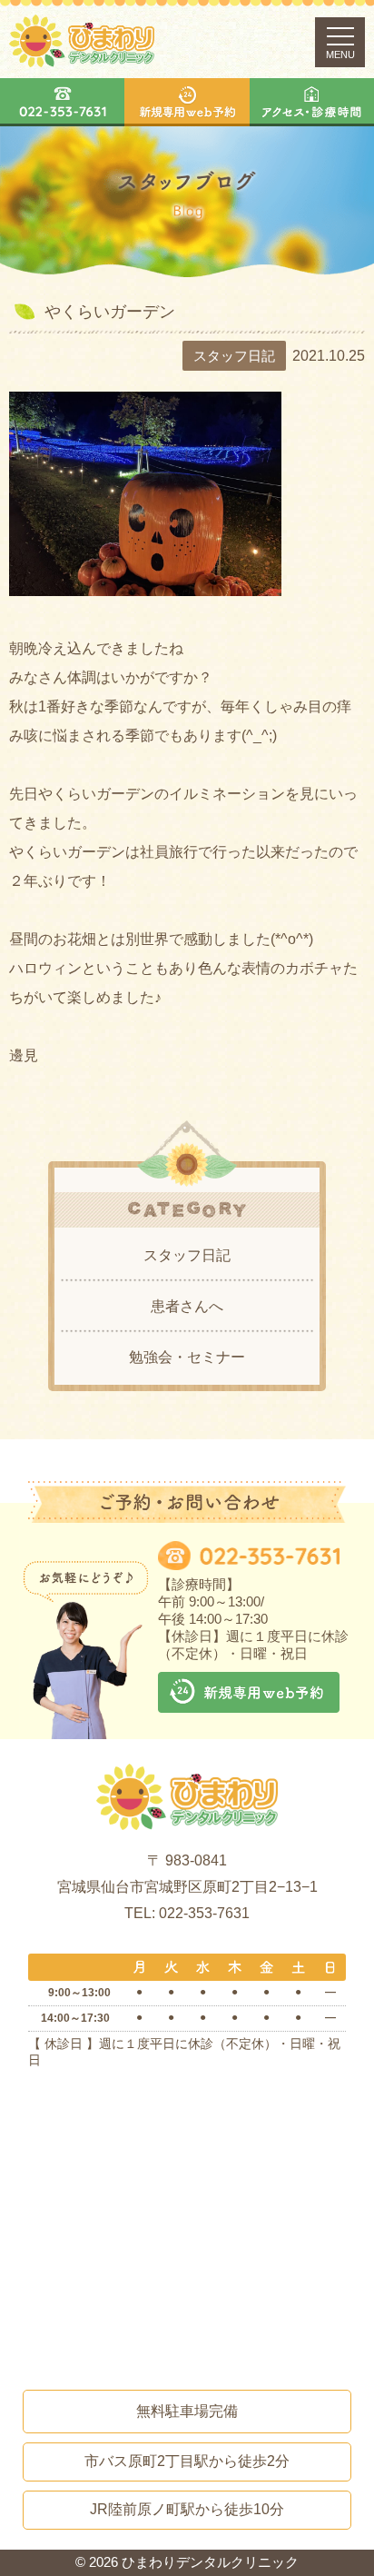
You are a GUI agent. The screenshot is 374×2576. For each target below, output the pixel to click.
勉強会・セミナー (187, 1357)
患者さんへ (187, 1306)
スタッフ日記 (187, 1255)
